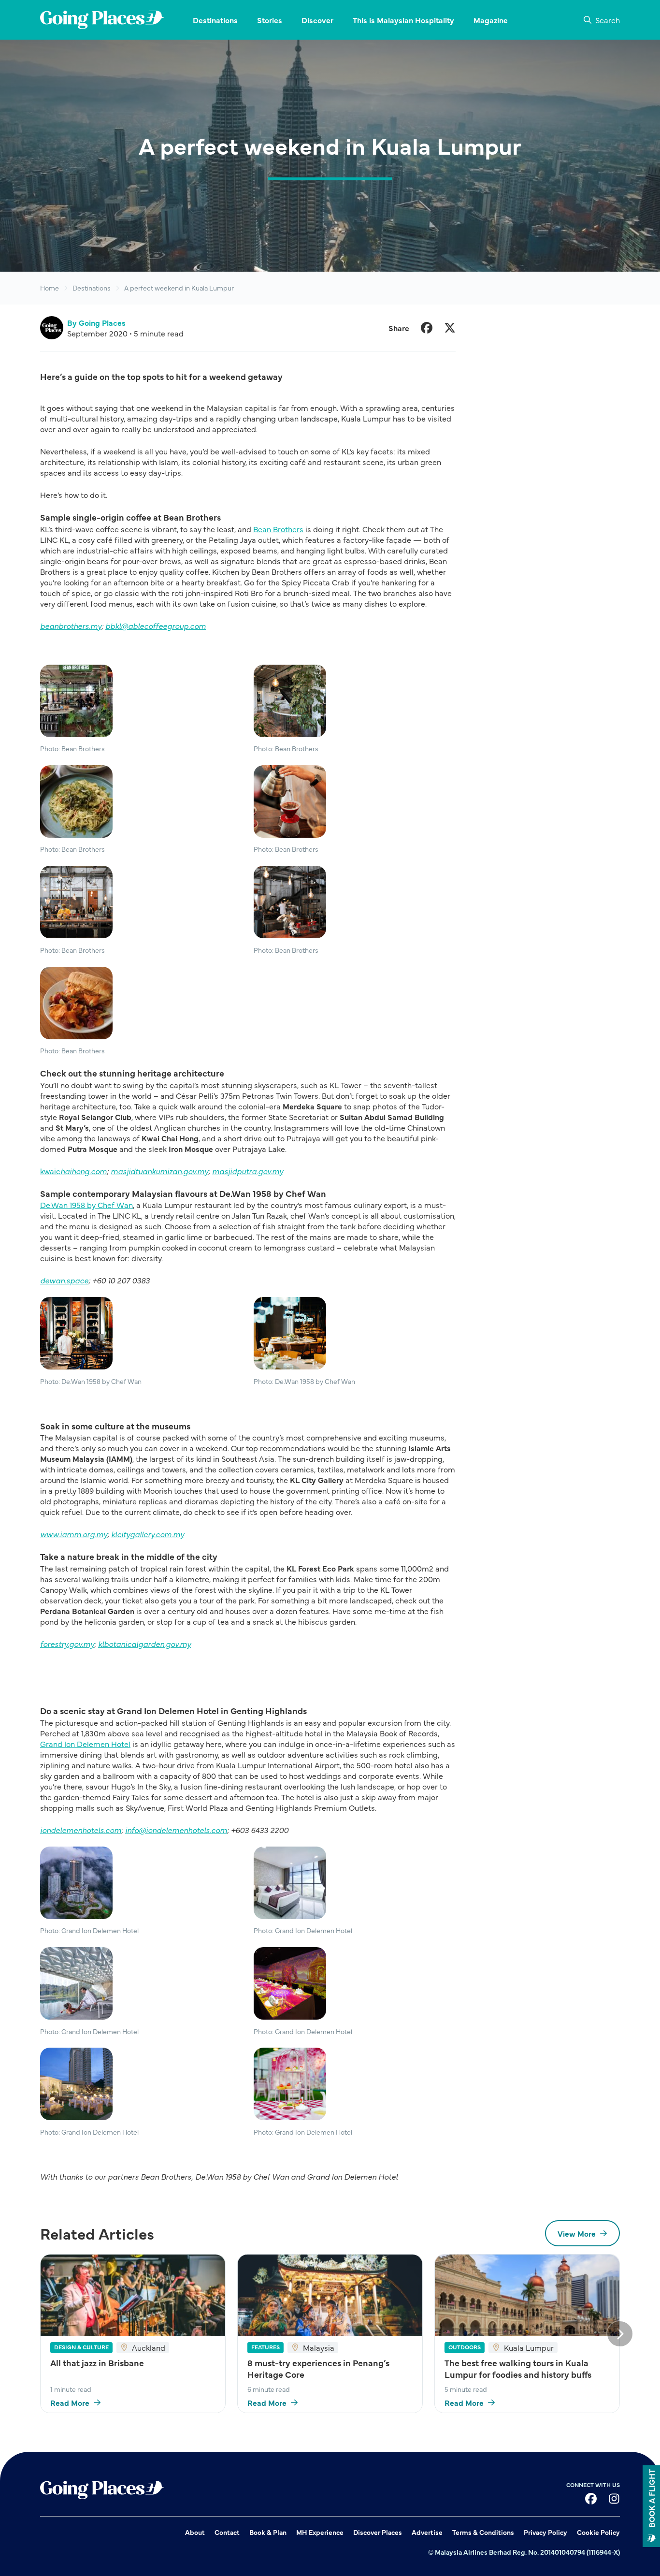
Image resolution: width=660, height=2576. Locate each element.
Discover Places (378, 2532)
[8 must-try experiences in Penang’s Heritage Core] (330, 2295)
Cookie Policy (598, 2532)
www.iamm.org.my (74, 1534)
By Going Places (96, 322)
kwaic (73, 1171)
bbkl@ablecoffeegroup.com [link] (156, 626)
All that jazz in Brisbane (97, 2363)
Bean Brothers (278, 529)
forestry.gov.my (67, 1644)
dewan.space (64, 1280)
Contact (227, 2532)
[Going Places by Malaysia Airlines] (102, 20)
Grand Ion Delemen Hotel (85, 1744)
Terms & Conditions (483, 2532)
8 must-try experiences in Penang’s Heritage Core (318, 2369)
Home (50, 288)
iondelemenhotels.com (81, 1830)
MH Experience (320, 2532)
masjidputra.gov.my (248, 1171)
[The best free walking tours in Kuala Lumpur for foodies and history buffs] (527, 2295)
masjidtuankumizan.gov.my (159, 1171)
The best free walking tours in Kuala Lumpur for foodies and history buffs (518, 2369)
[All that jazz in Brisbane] (133, 2295)
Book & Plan (268, 2532)
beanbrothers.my (71, 626)
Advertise (427, 2532)
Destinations (92, 288)
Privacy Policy (545, 2532)
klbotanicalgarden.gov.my (144, 1644)
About (195, 2532)
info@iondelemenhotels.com (176, 1830)
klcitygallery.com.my (148, 1534)
